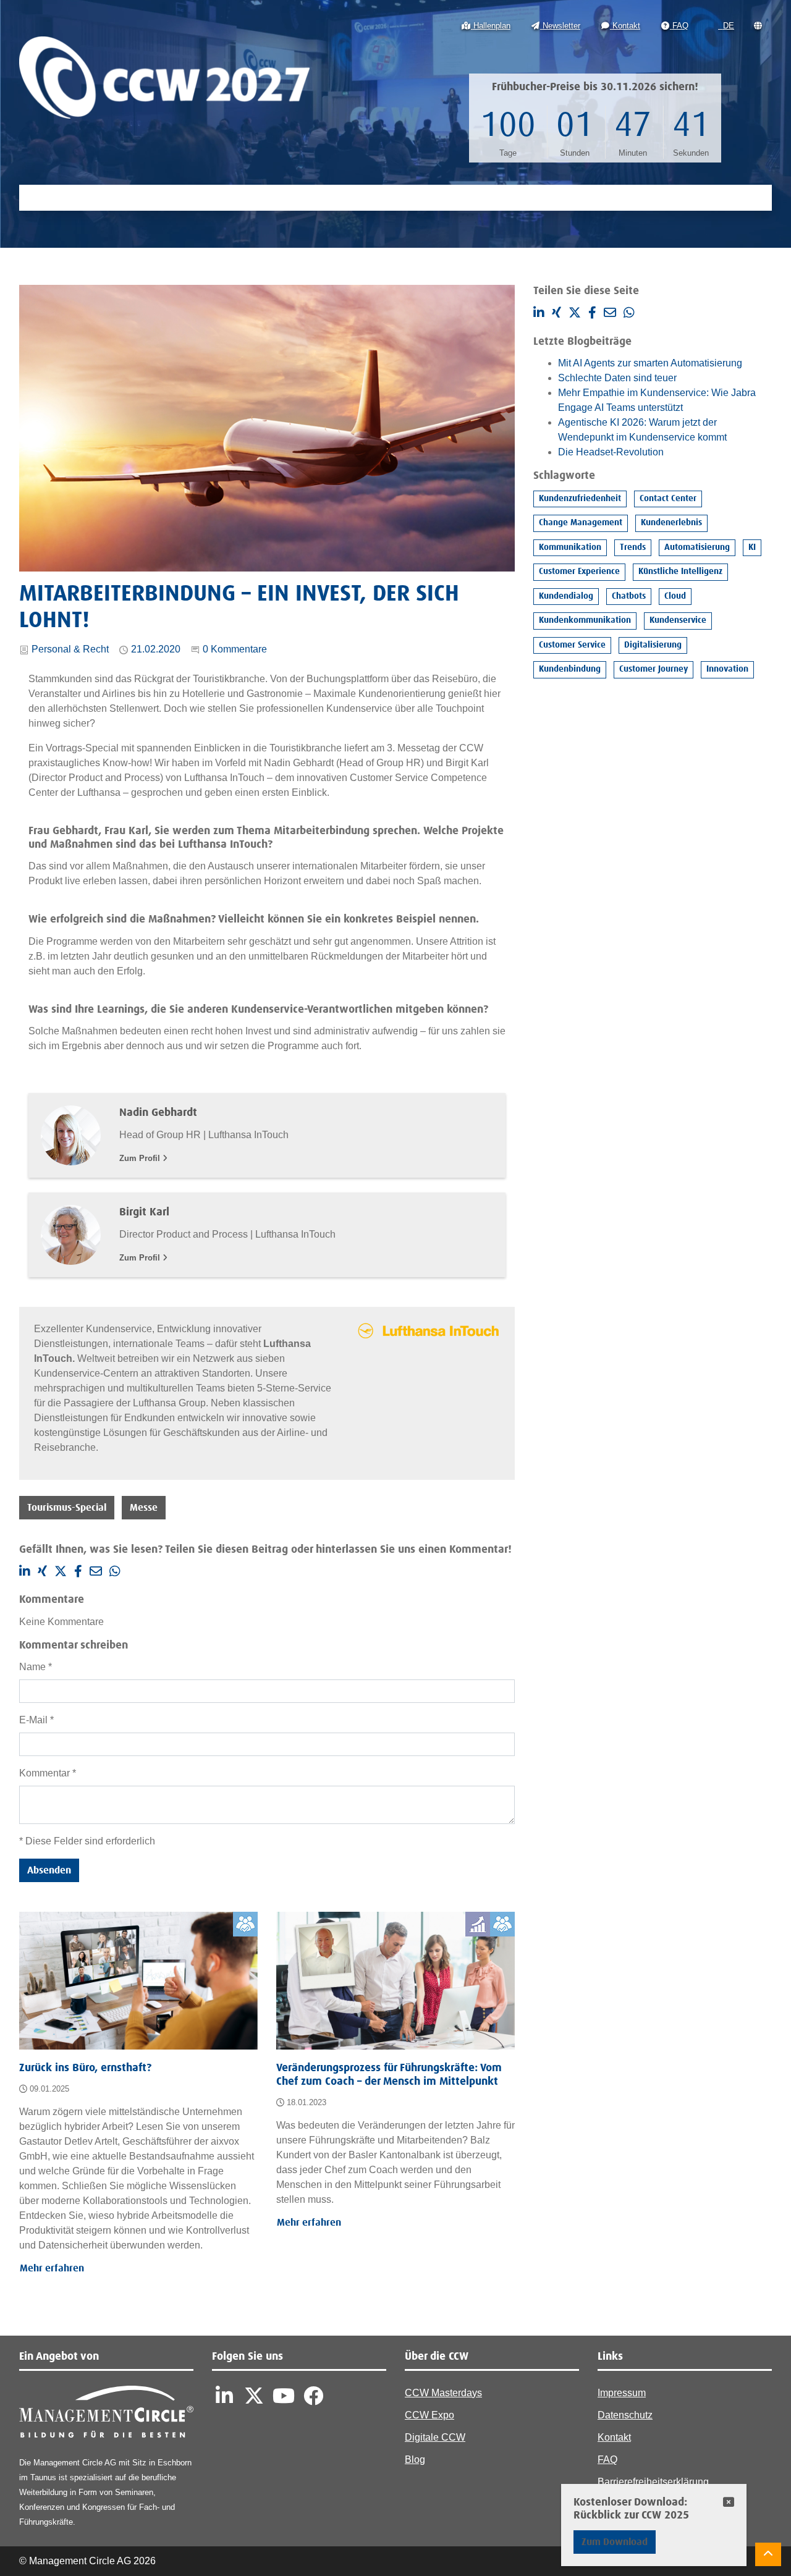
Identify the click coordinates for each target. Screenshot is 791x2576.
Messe (144, 1508)
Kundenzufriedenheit (580, 499)
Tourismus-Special (67, 1508)
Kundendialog (566, 596)
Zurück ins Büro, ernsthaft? (85, 2068)
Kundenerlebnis (671, 523)
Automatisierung (697, 547)
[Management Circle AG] (106, 2414)
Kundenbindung (570, 669)
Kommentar (48, 1773)
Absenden (49, 1870)
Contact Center (668, 499)
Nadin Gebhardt (158, 1113)
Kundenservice (678, 620)
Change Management (581, 523)
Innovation (727, 669)
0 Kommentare (235, 649)
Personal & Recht (70, 649)
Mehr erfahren (52, 2268)
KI (752, 547)
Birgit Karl (144, 1212)
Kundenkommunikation (585, 620)
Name (36, 1667)
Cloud (675, 596)
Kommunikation (570, 547)
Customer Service (572, 645)
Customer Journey (654, 669)
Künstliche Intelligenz (680, 572)
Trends (633, 547)
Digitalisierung (653, 645)
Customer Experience (579, 572)
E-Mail (36, 1720)
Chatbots (629, 596)
